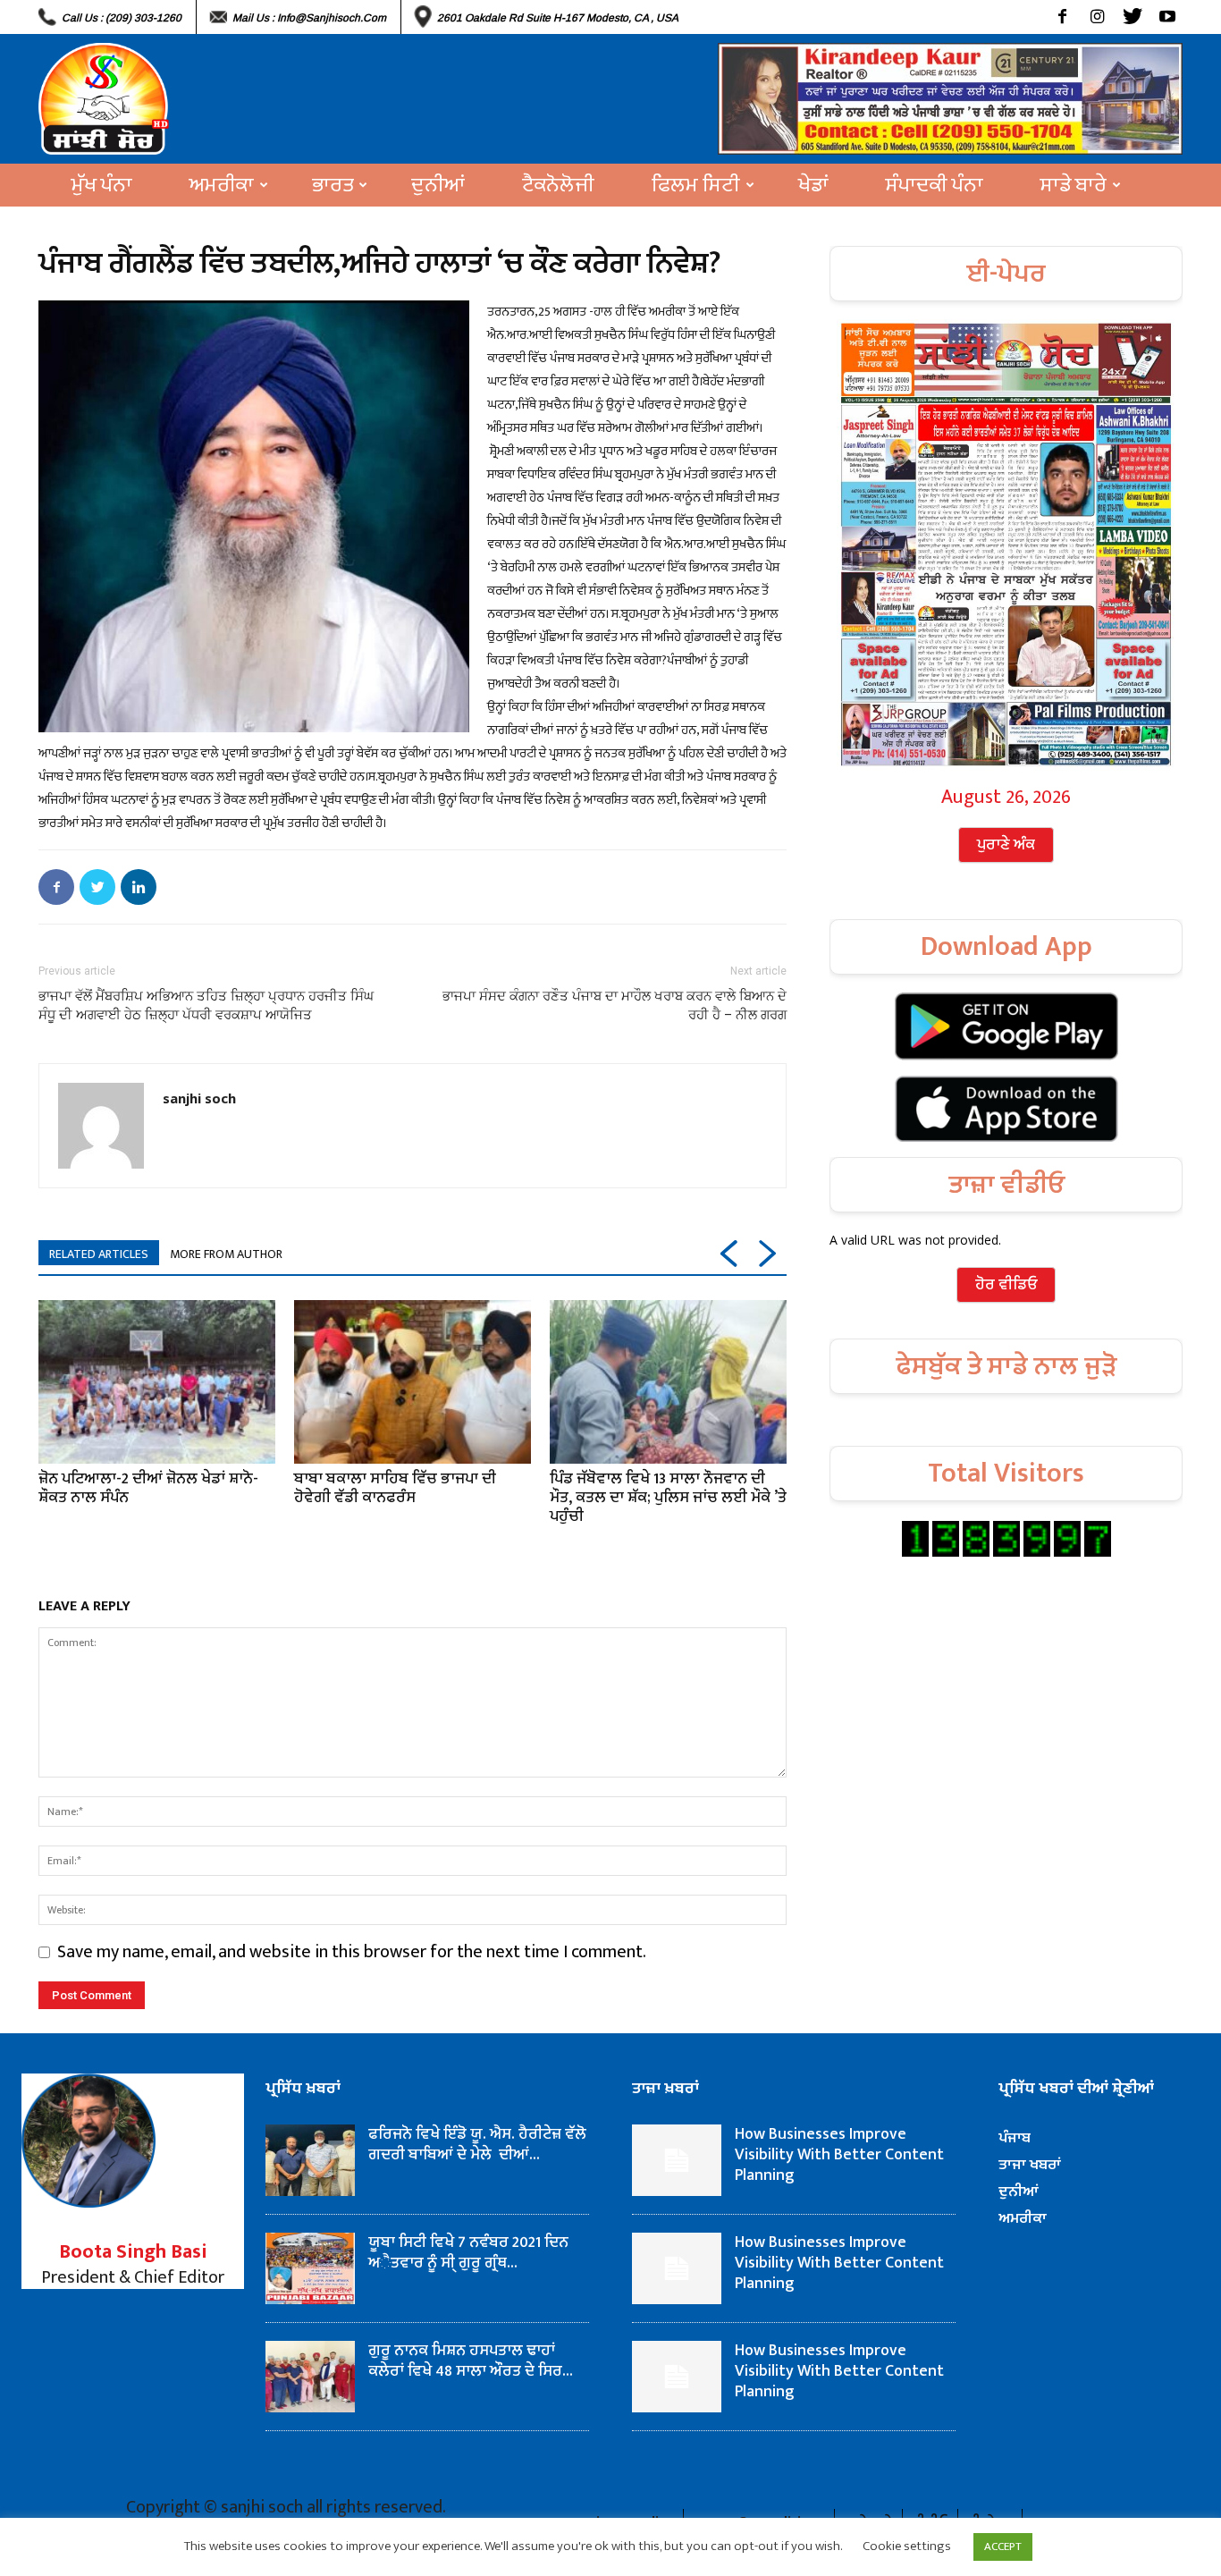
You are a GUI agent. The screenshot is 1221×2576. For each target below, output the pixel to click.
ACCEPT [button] (1003, 2546)
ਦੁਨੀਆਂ (438, 185)
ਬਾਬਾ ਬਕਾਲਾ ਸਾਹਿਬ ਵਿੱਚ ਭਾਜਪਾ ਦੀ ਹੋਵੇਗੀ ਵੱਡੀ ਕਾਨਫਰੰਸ (395, 1488)
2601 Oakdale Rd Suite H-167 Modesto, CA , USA (558, 18)
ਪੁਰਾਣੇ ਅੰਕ (1006, 845)
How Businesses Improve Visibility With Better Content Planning (839, 2155)
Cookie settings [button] (907, 2546)
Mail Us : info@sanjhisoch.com (309, 18)
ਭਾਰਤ (333, 185)
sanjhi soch (199, 1098)
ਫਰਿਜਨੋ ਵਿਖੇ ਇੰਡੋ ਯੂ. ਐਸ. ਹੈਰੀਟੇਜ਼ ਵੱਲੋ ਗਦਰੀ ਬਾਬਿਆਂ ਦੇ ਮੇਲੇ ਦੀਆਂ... (477, 2145)
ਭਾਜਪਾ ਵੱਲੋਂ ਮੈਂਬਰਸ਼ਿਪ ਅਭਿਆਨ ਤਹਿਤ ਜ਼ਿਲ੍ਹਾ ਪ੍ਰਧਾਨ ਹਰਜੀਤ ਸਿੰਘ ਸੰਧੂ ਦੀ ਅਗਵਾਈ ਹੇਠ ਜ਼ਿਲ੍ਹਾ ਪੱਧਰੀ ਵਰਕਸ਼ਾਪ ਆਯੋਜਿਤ (206, 1005)
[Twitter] (1132, 17)
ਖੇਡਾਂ (813, 185)
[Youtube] (1167, 17)
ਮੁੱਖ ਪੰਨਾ (102, 185)
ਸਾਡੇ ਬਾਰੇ (1074, 185)
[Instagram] (1097, 17)
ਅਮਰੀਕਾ (222, 185)
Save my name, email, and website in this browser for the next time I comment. (352, 1952)
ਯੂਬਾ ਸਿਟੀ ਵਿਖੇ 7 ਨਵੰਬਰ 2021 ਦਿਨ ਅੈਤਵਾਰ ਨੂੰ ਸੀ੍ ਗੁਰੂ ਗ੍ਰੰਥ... (468, 2253)
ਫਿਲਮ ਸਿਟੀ (696, 185)
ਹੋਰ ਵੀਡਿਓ (1006, 1285)
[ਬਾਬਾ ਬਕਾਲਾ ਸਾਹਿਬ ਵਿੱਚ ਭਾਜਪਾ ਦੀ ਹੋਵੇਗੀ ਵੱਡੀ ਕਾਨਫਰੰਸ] (413, 1381)
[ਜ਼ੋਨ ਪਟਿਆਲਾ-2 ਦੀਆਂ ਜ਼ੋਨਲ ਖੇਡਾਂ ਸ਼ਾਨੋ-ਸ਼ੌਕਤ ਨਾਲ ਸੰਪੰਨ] (157, 1381)
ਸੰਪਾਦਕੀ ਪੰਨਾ (935, 185)
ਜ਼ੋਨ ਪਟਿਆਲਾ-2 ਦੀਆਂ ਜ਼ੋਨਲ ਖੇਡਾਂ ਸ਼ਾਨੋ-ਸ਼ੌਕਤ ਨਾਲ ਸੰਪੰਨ (148, 1488)
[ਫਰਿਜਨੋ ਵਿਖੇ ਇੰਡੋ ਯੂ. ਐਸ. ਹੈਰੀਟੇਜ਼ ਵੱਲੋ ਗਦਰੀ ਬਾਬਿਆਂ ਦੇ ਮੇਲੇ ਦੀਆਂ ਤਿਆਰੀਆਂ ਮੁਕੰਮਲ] (310, 2160)
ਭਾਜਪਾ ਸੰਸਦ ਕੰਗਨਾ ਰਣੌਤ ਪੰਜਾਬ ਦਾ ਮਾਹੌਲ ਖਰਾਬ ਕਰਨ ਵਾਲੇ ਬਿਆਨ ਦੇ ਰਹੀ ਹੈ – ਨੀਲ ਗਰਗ (615, 1005)
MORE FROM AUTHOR (226, 1254)
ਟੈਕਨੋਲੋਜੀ (558, 185)
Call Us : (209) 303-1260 (122, 18)
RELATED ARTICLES (99, 1254)
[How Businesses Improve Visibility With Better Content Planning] (677, 2160)
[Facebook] (1062, 17)
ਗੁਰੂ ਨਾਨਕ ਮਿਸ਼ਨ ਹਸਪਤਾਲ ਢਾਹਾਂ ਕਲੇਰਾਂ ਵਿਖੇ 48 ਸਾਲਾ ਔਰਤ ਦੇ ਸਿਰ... (471, 2361)
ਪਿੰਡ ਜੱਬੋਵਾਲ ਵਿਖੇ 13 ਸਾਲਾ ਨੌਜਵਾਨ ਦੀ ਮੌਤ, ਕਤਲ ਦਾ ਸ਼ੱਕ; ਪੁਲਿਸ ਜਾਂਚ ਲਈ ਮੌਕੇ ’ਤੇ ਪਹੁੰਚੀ (668, 1498)
